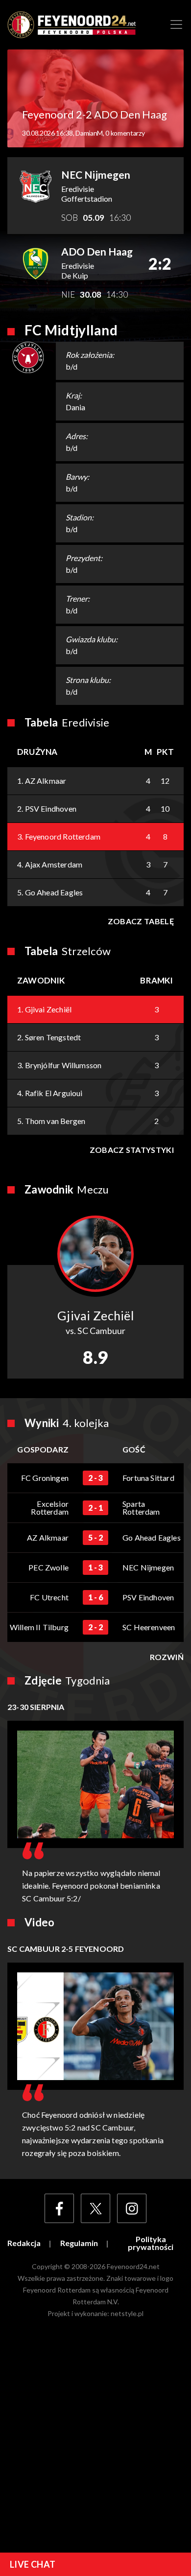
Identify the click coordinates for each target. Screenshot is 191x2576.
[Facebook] (59, 2208)
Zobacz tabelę (141, 921)
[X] (95, 2208)
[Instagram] (132, 2208)
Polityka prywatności (151, 2243)
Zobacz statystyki (132, 1150)
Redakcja (24, 2243)
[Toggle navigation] (176, 24)
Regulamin (79, 2243)
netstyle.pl (127, 2313)
